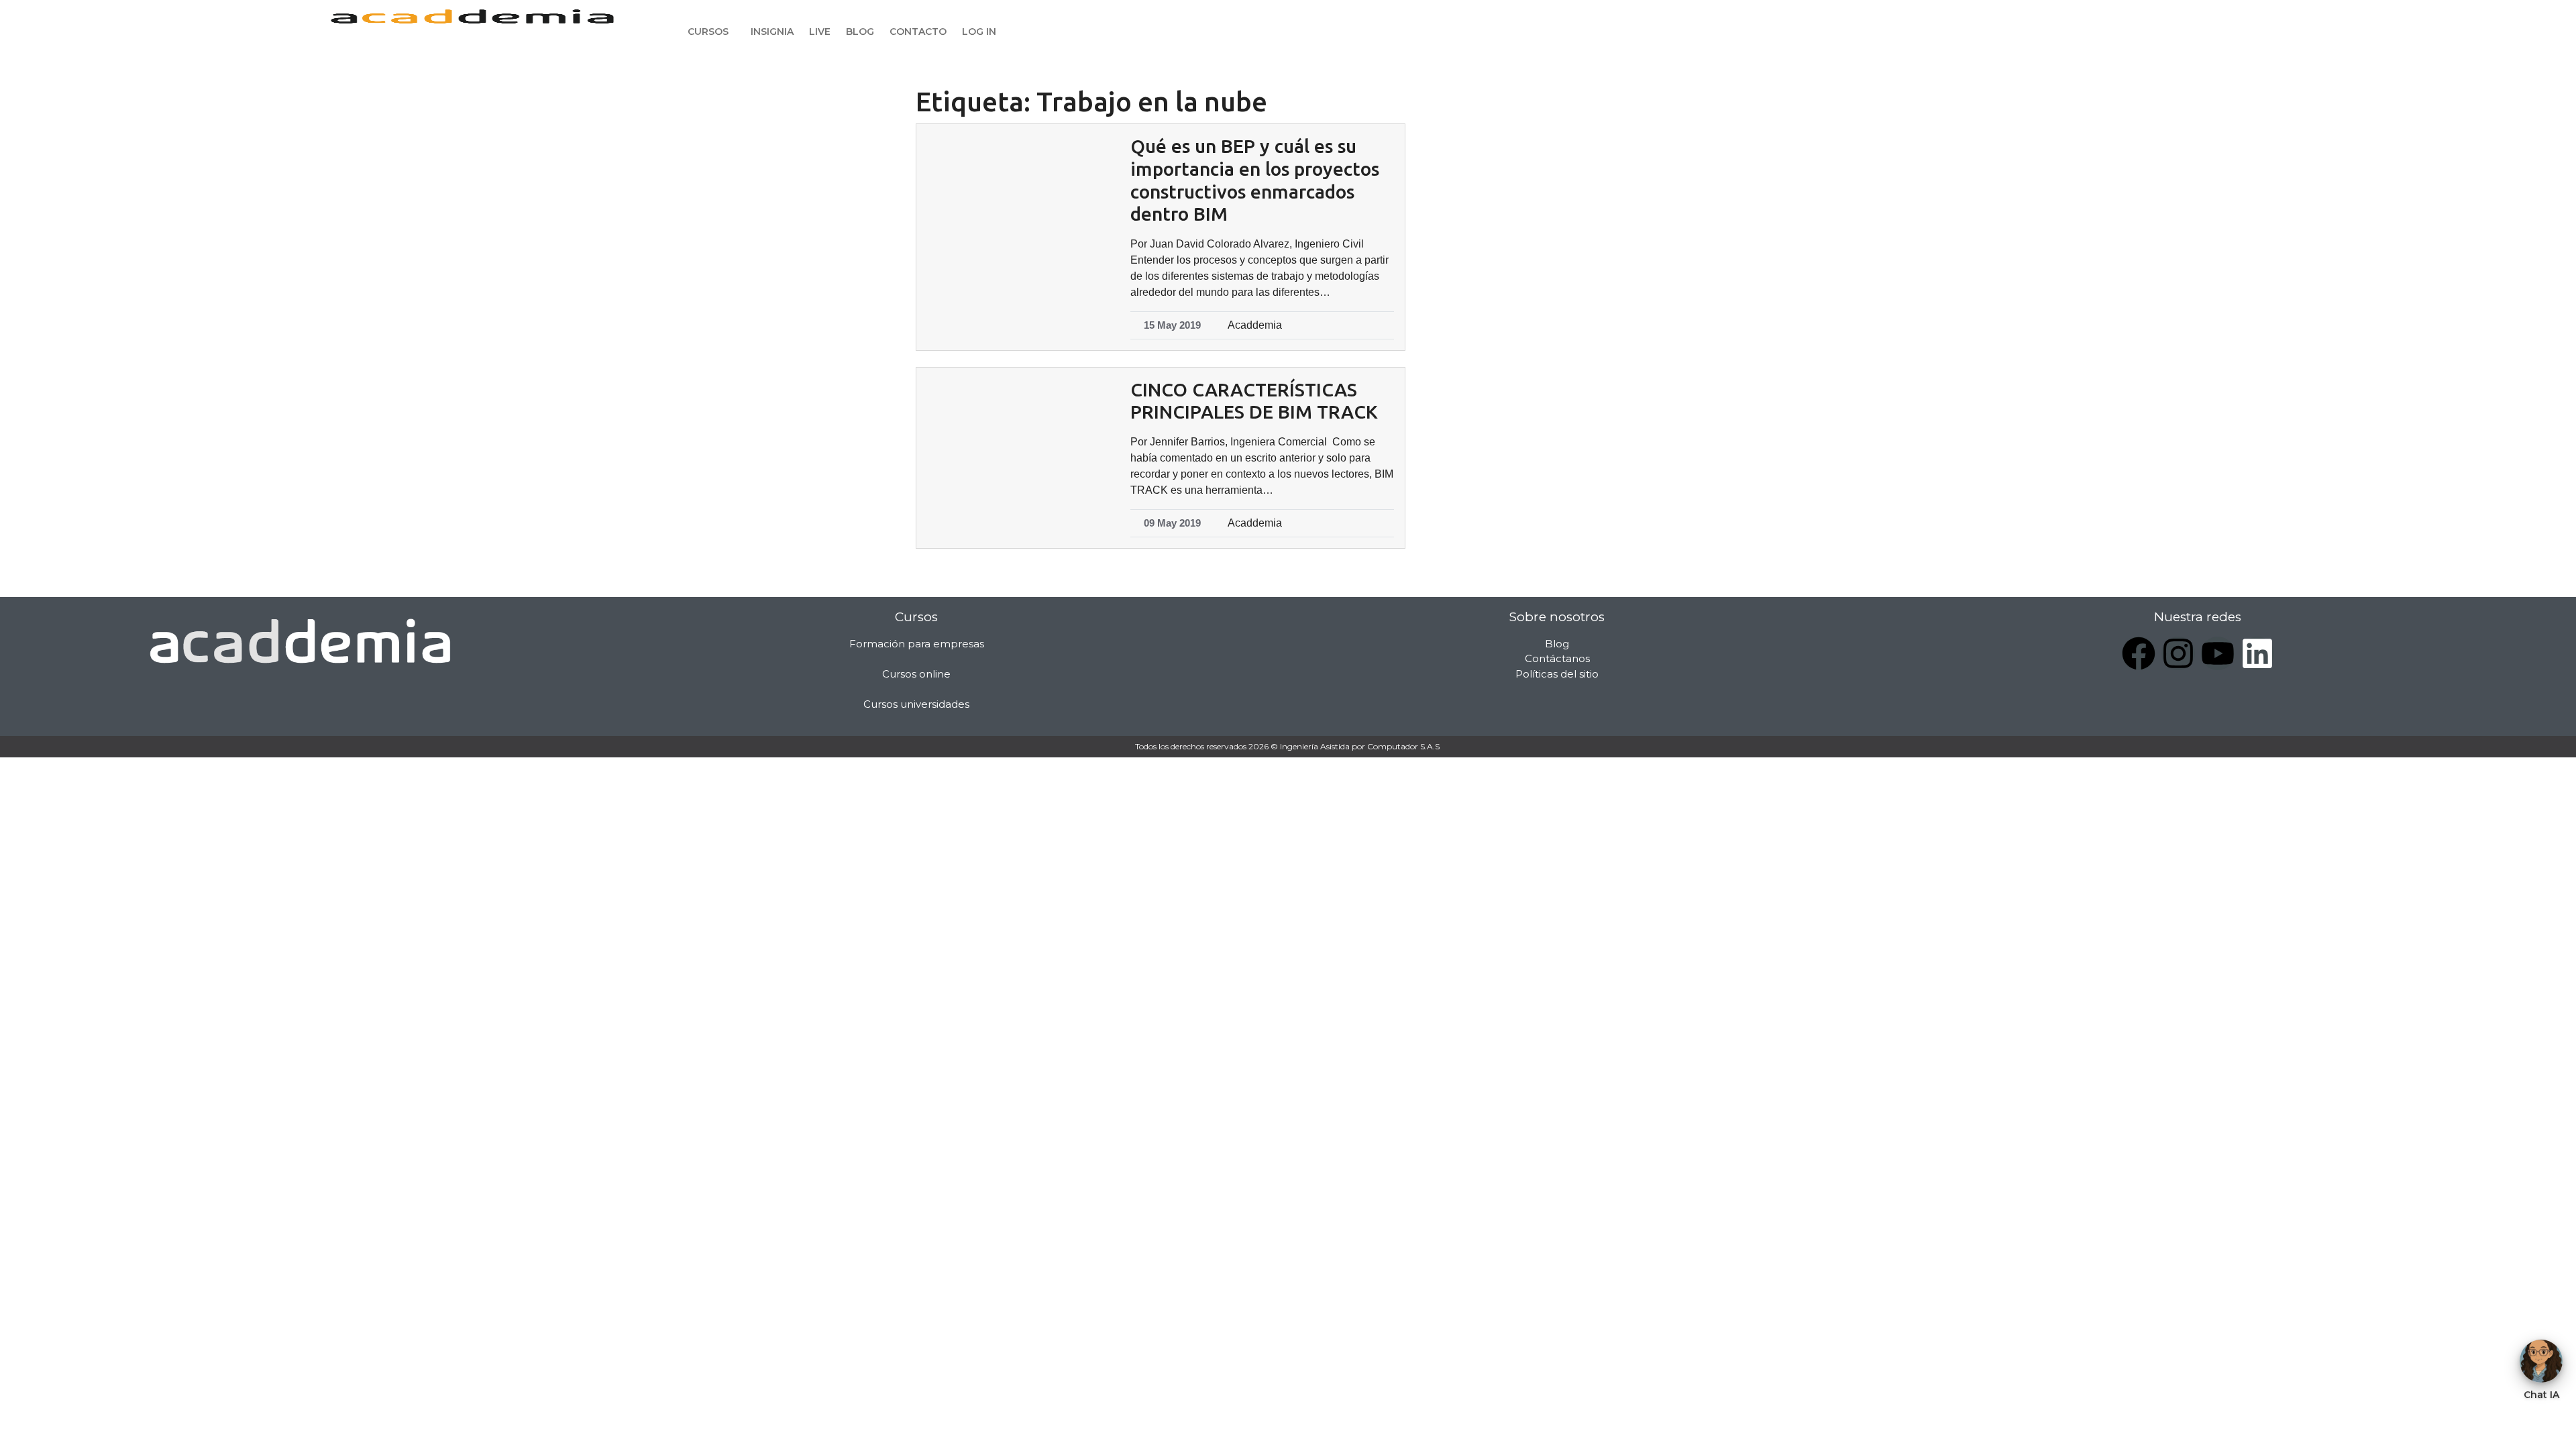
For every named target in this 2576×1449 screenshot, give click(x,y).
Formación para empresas (917, 644)
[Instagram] (2178, 653)
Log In (979, 32)
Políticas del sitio (1557, 674)
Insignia (772, 32)
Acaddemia (1255, 325)
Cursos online (916, 674)
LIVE (820, 32)
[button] (711, 32)
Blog (860, 32)
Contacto (918, 32)
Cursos (708, 32)
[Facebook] (2139, 653)
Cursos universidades (916, 704)
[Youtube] (2218, 653)
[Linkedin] (2257, 653)
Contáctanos (1557, 658)
